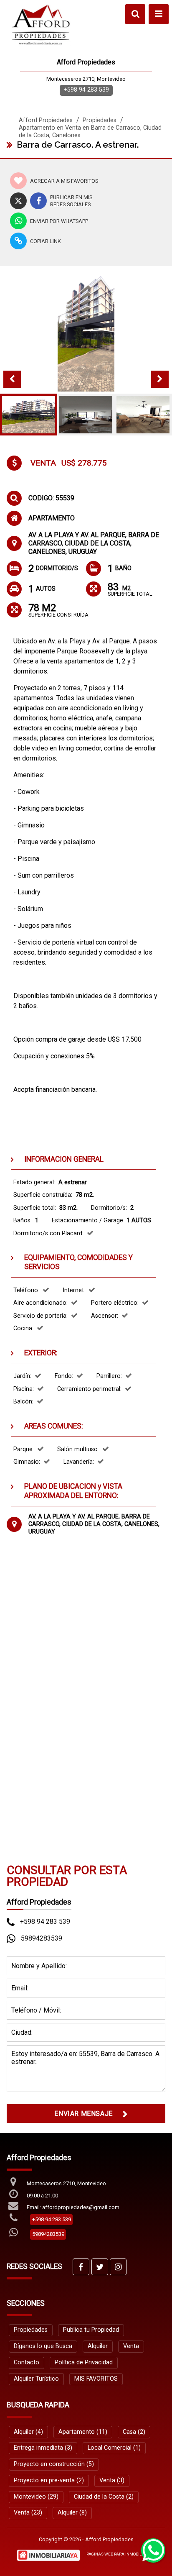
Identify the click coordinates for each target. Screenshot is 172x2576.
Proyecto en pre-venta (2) (49, 2480)
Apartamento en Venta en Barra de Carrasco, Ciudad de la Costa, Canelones (90, 132)
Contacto (27, 2362)
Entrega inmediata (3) (43, 2448)
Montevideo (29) (36, 2497)
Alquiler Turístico (36, 2379)
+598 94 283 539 (86, 90)
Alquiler (98, 2346)
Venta (131, 2346)
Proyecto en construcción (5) (54, 2464)
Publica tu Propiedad (91, 2330)
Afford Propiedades (46, 120)
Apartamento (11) (83, 2432)
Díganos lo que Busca (43, 2346)
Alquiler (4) (28, 2432)
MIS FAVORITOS (96, 2379)
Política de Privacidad (84, 2362)
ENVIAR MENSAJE (83, 2114)
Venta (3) (112, 2480)
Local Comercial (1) (114, 2448)
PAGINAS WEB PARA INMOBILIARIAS (121, 2554)
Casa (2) (134, 2432)
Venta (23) (28, 2513)
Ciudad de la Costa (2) (104, 2497)
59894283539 (42, 1938)
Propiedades (100, 120)
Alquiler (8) (72, 2513)
